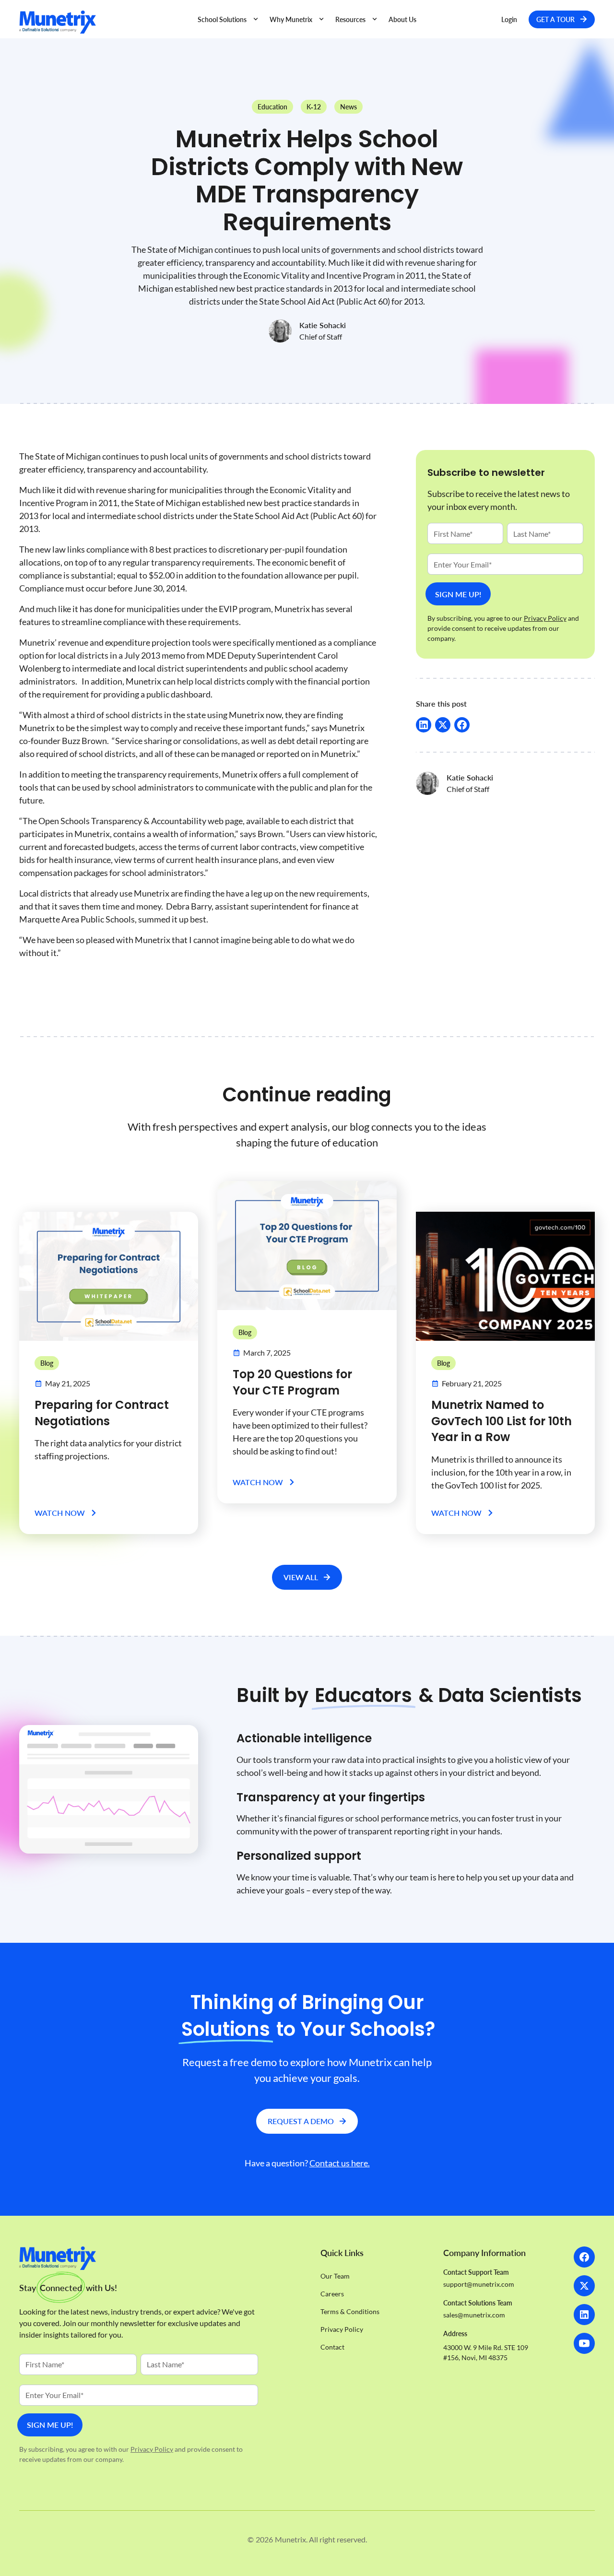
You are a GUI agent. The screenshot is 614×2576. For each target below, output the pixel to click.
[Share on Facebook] (462, 725)
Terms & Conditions (350, 2311)
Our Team (335, 2276)
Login (509, 19)
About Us (402, 19)
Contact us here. (340, 2163)
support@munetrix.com (479, 2284)
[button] (228, 19)
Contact (332, 2347)
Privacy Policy (152, 2449)
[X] (584, 2286)
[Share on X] (443, 725)
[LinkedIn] (584, 2315)
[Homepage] (102, 22)
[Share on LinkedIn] (424, 725)
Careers (332, 2294)
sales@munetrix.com (474, 2315)
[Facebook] (584, 2257)
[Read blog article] (109, 1276)
